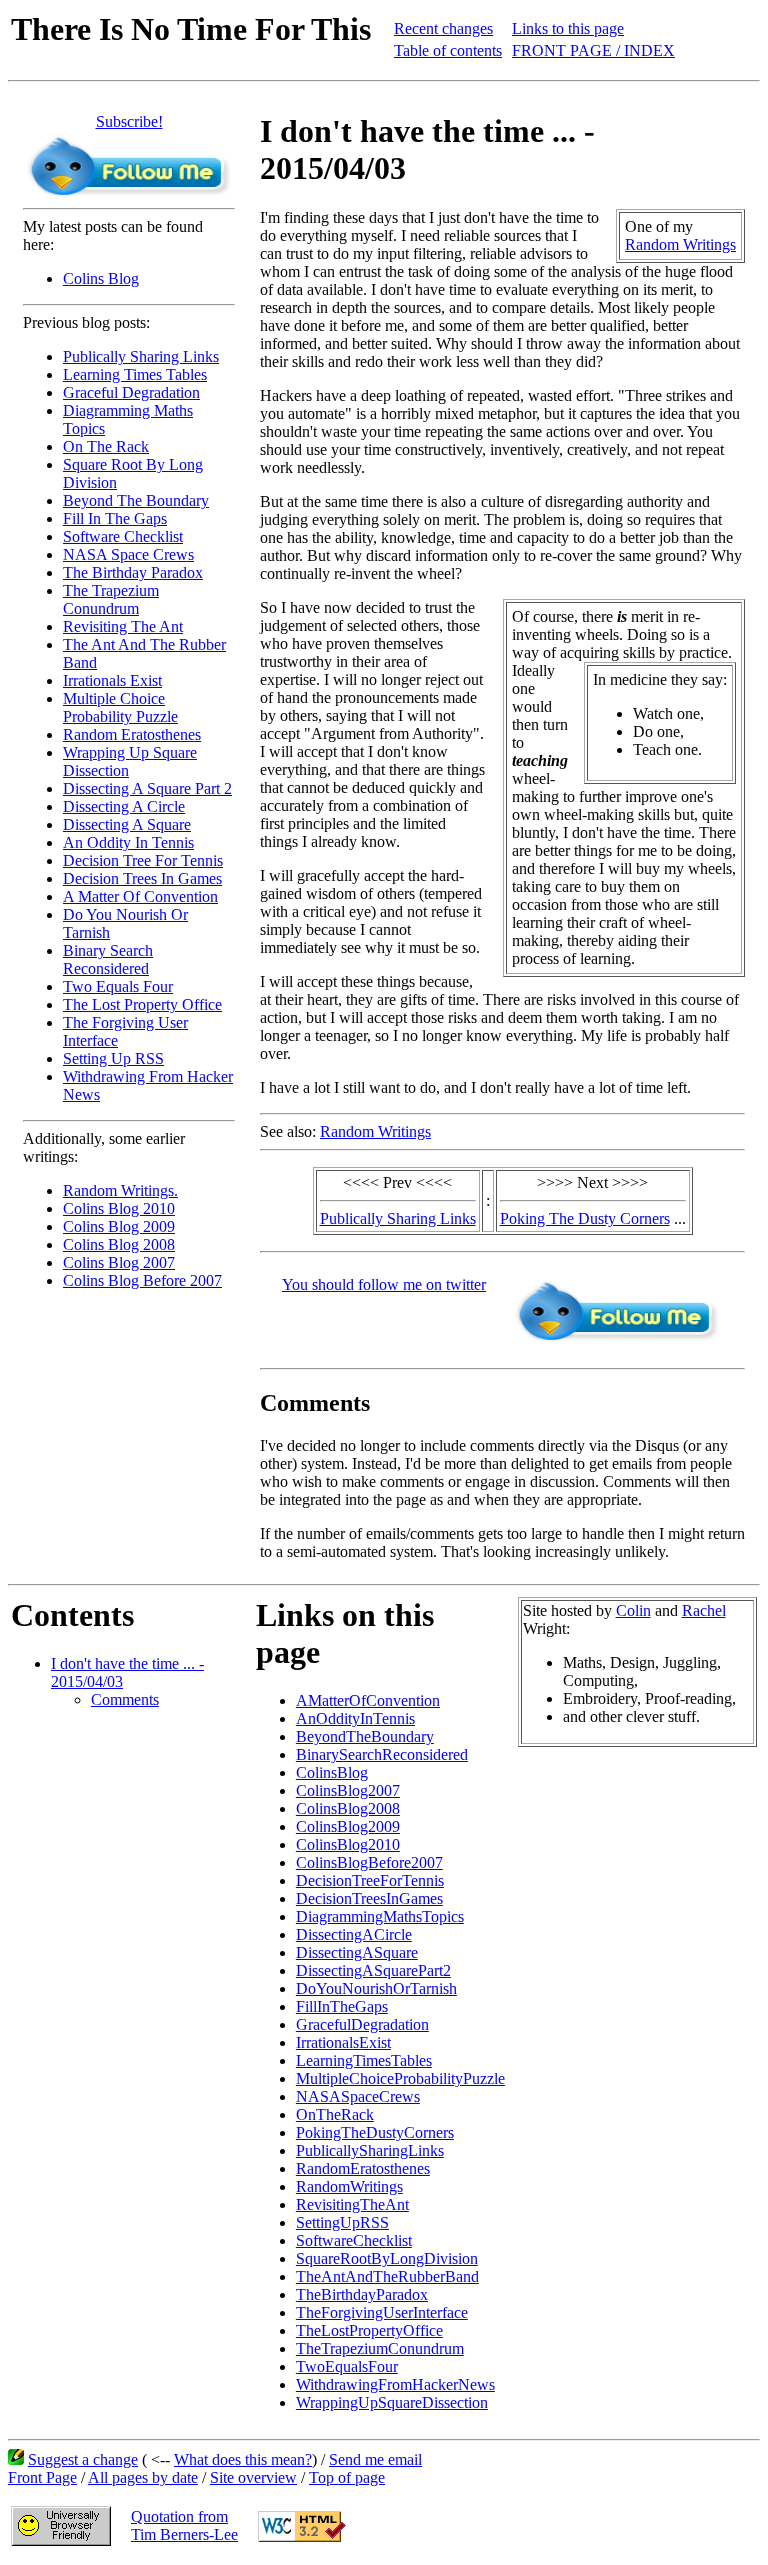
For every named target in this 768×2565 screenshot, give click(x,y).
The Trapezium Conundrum (111, 599)
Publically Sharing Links (141, 356)
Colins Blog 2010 (119, 1208)
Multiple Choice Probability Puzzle (120, 707)
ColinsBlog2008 (348, 1808)
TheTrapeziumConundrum (380, 2348)
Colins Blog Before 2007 (142, 1280)
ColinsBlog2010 (348, 1844)
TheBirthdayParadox (362, 2294)
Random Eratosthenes (132, 734)
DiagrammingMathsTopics (380, 1916)
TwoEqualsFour (347, 2366)
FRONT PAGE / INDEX (593, 50)
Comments (125, 1699)
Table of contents (448, 50)
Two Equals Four (118, 986)
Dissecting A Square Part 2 (147, 788)
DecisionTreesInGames (369, 1898)
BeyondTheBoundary (365, 1736)
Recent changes (443, 28)
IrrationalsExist (343, 2042)
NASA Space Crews (128, 554)
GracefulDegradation (362, 2024)
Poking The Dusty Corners (585, 1218)
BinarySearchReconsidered (382, 1754)
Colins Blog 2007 (119, 1262)
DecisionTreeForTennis (370, 1880)
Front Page (42, 2477)
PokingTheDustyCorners (375, 2132)
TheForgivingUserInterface (382, 2312)
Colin (633, 1610)
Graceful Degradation (131, 392)
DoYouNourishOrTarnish (376, 1988)
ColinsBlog (332, 1772)
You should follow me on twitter (384, 1284)
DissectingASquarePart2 (373, 1970)
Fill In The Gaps (115, 518)
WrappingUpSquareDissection (392, 2402)
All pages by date (143, 2477)
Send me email (375, 2459)
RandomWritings (349, 2186)
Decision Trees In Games (142, 878)
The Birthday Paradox (133, 572)
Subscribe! (129, 121)
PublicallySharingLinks (370, 2150)
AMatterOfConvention (368, 1700)
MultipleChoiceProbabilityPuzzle (400, 2078)
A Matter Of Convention (140, 896)
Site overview (253, 2477)
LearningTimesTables (364, 2060)
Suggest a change (83, 2459)
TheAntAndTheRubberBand (387, 2276)
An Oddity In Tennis (128, 842)
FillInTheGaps (342, 2006)
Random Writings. (120, 1190)
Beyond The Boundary (136, 500)
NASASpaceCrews (358, 2096)
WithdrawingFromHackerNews (395, 2384)
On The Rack (106, 446)
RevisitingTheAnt (352, 2204)
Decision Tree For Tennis (143, 860)
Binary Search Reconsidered (108, 959)
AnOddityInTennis (355, 1718)
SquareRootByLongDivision (387, 2258)
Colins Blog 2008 (119, 1244)
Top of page (347, 2477)
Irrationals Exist (112, 680)
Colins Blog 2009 (119, 1226)
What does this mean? (243, 2459)
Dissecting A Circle (124, 806)
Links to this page (568, 28)
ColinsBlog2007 (348, 1790)
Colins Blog (101, 278)
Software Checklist (123, 536)
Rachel (704, 1610)
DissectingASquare (357, 1952)
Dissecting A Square (127, 824)
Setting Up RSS (113, 1058)
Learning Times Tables (135, 374)
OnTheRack (335, 2114)
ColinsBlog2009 (348, 1826)
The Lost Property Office (142, 1004)
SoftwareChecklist (354, 2240)
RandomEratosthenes (363, 2168)
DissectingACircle (354, 1934)
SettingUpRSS (342, 2222)
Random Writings (680, 244)
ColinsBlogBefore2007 (369, 1862)
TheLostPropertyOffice (369, 2330)
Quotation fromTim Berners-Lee (184, 2525)
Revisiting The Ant (123, 626)
